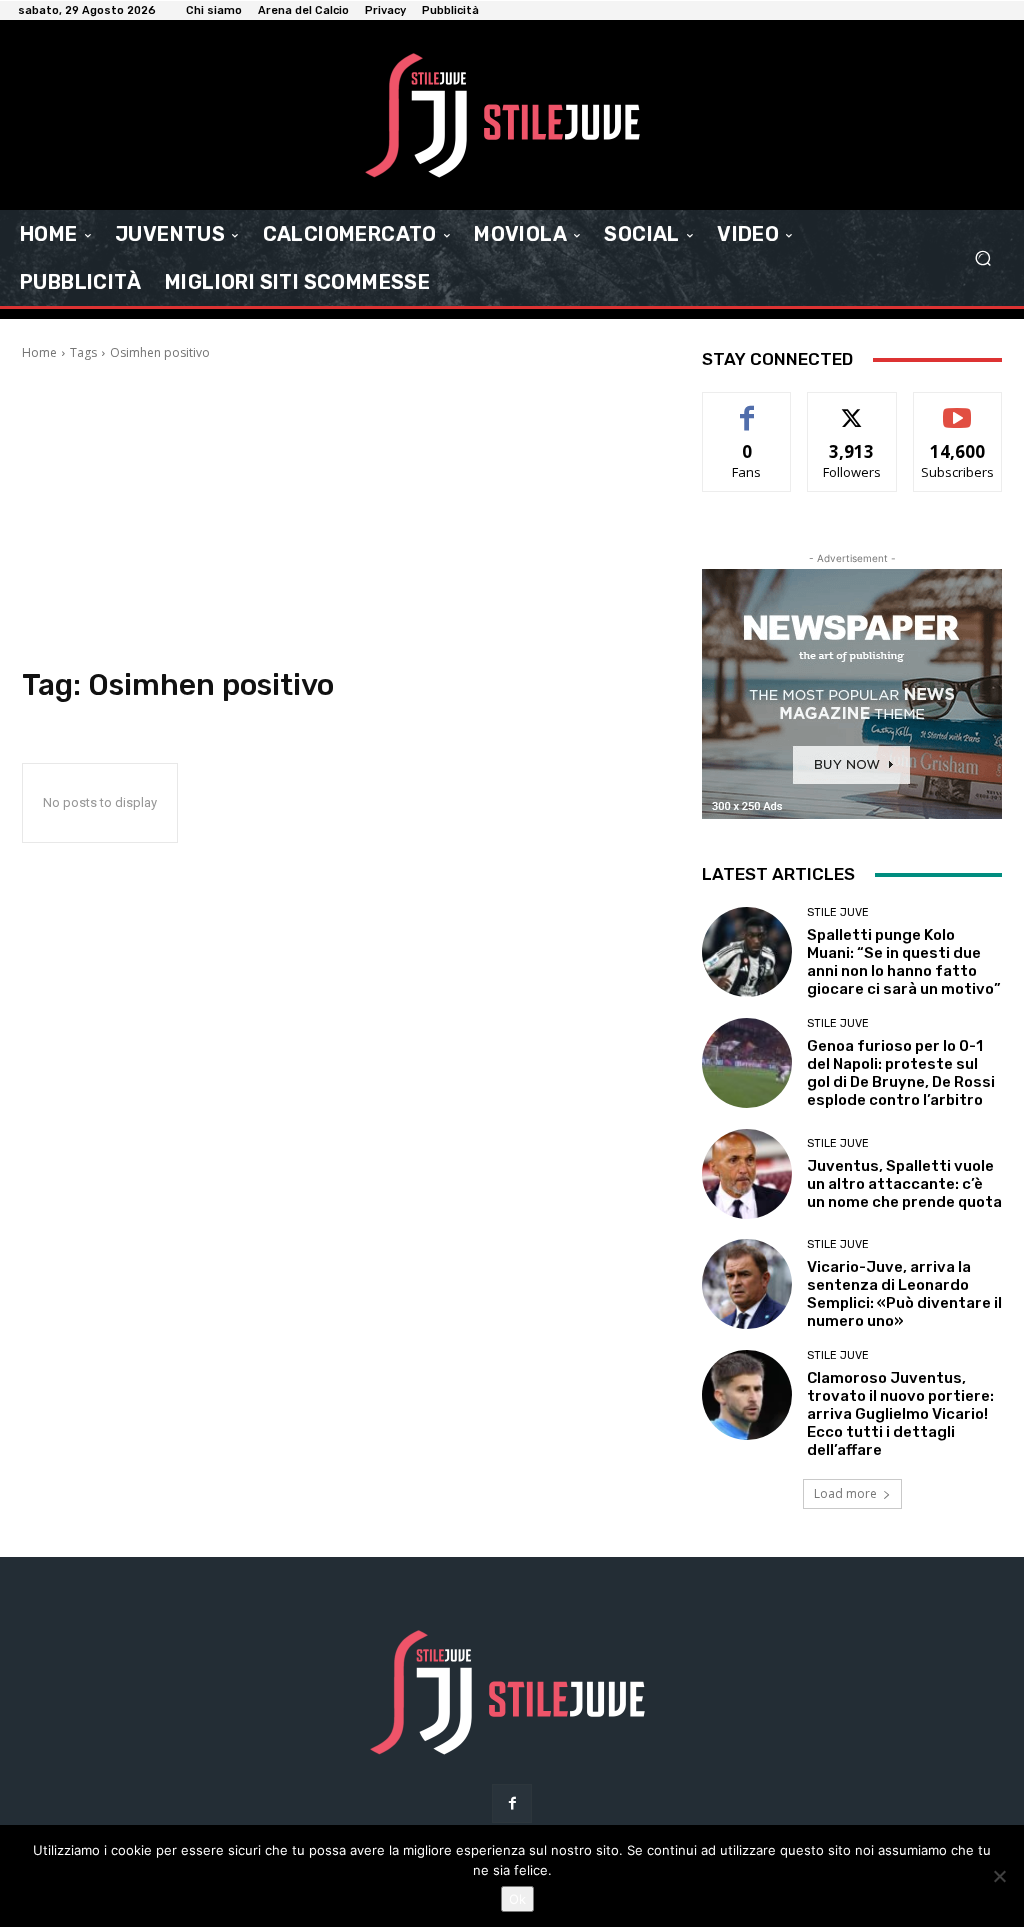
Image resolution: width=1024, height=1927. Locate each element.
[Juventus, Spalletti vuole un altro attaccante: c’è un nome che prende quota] (747, 1174)
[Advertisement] (342, 512)
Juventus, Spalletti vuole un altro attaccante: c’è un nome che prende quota (904, 1184)
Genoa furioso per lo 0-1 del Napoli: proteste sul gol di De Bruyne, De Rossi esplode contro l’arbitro (901, 1073)
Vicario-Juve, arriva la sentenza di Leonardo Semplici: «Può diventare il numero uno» (904, 1294)
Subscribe (958, 407)
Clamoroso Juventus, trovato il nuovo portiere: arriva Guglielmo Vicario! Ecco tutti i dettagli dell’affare (900, 1414)
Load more (845, 1493)
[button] (982, 258)
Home (39, 352)
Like (747, 407)
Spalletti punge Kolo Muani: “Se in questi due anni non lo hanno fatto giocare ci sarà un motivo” (904, 962)
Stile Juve (838, 912)
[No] (999, 1876)
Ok (517, 1899)
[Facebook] (511, 1803)
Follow (852, 407)
